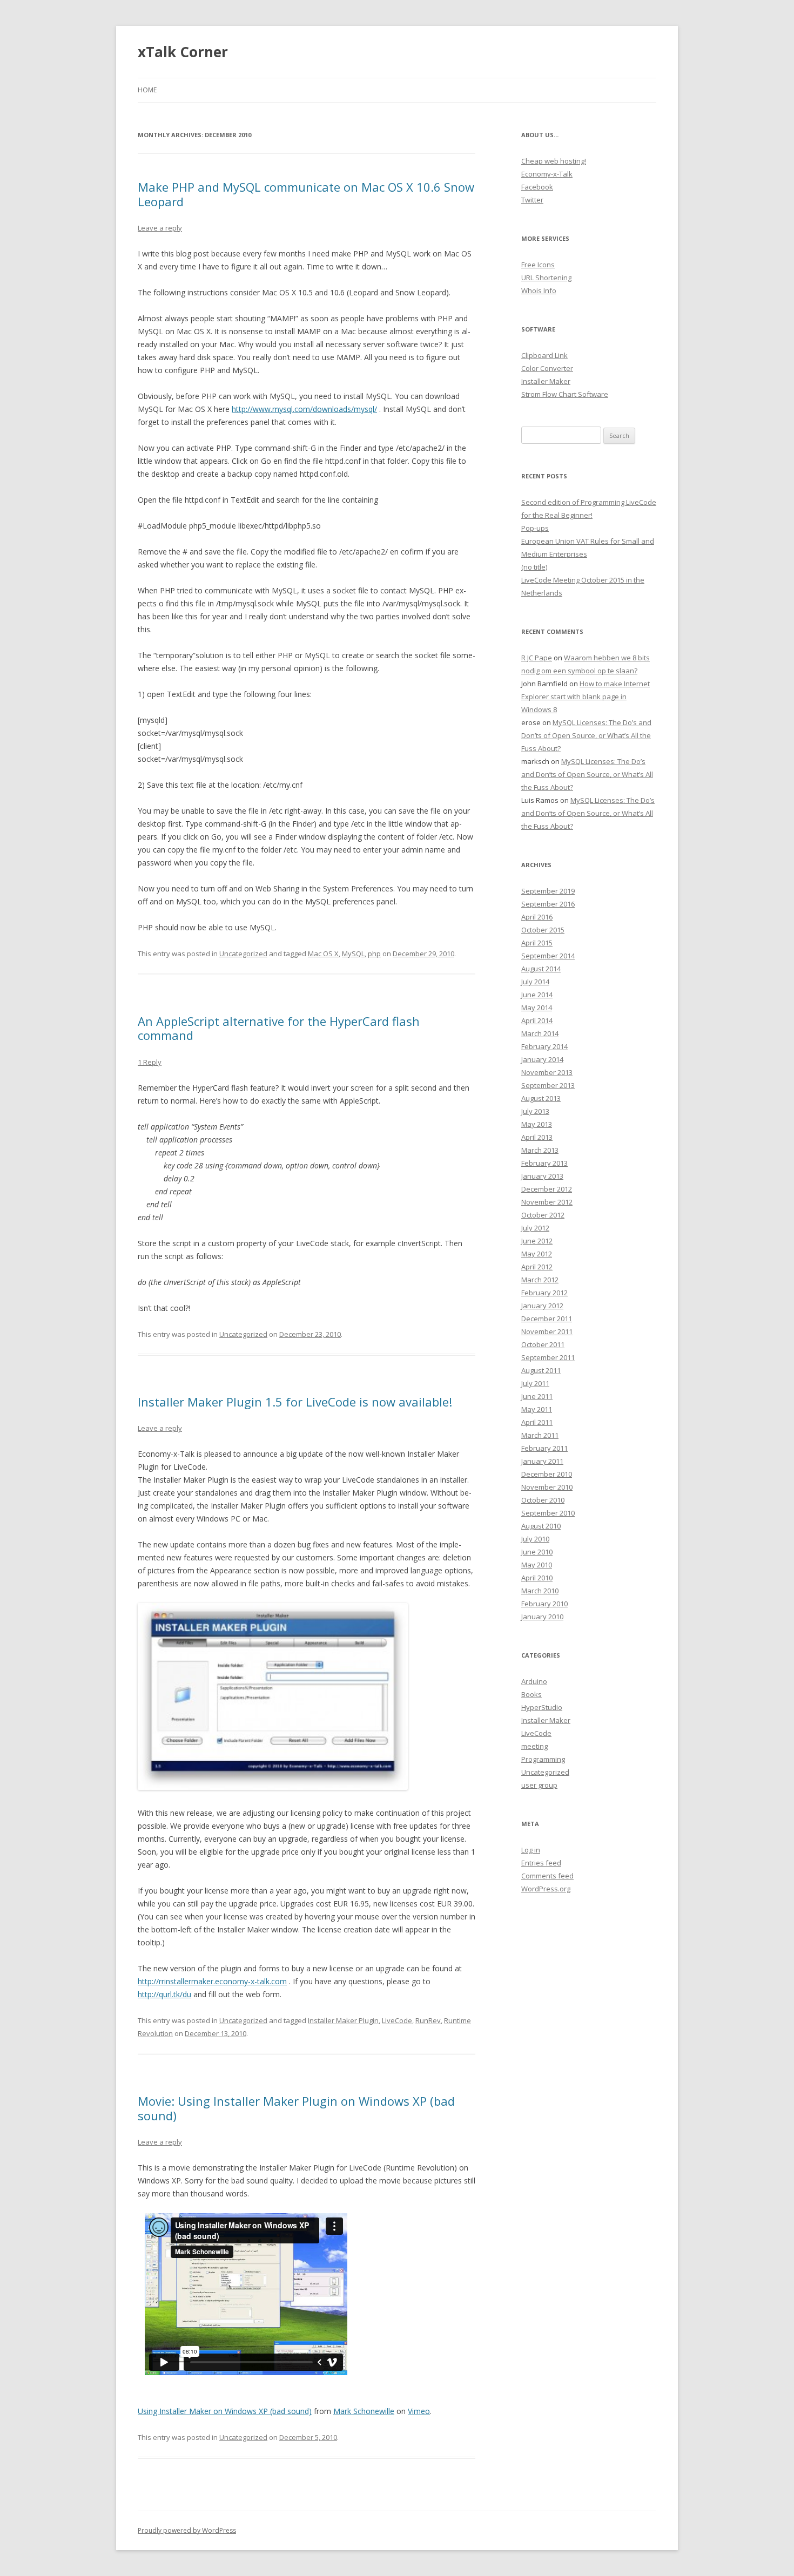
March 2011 (540, 1435)
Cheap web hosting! (554, 161)
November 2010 (547, 1487)
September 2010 (548, 1513)
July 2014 (535, 982)
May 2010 (537, 1565)
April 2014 (537, 1020)
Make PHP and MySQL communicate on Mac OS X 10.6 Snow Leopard (306, 194)
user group (539, 1785)
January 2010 (542, 1617)
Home (147, 90)
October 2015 (543, 930)
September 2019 (548, 891)
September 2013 (548, 1085)
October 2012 (543, 1215)
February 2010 (544, 1604)
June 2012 (537, 1241)
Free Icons (538, 265)
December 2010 (547, 1474)
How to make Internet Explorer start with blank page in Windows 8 (586, 697)
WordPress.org (546, 1889)
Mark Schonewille (364, 2411)
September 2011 (548, 1357)
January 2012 (542, 1306)
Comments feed (547, 1876)
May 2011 (537, 1409)
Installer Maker (546, 381)
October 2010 (543, 1500)
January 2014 (542, 1059)
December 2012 (547, 1189)
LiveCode (397, 2020)
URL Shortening (546, 278)
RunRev (428, 2020)
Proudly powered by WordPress (187, 2530)
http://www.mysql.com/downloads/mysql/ (304, 409)
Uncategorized (243, 954)
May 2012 (537, 1254)
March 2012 (540, 1280)
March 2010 (540, 1591)
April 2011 (537, 1422)
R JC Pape (537, 658)
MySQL (353, 954)
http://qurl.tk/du (164, 1994)
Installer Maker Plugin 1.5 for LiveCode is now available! (295, 1402)
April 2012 (537, 1267)
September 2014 (548, 956)
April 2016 (537, 917)
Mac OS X (323, 954)
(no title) (534, 567)
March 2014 (540, 1033)
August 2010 (541, 1526)
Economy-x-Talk (547, 174)
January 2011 (542, 1461)
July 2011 (535, 1383)
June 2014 (537, 995)
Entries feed (541, 1863)
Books (531, 1694)
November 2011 (547, 1331)
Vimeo (419, 2411)
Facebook (537, 187)
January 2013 (542, 1176)
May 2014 (537, 1008)
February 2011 (544, 1448)
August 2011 (541, 1370)
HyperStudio (542, 1707)
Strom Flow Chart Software (565, 394)
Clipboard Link (544, 355)
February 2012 (544, 1293)
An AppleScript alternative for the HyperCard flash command (279, 1028)
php (374, 954)
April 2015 (537, 943)
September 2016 (548, 904)
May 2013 (537, 1124)
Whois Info (539, 290)
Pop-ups (535, 528)
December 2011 (547, 1319)
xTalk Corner (183, 52)
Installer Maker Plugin (343, 2020)
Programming (543, 1759)
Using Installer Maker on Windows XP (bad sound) (225, 2411)
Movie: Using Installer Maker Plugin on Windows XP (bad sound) (296, 2108)
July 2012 (535, 1228)
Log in (531, 1850)
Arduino (534, 1681)
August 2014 (541, 969)
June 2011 (537, 1396)
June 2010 (537, 1552)
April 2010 (537, 1578)
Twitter (532, 200)
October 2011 (543, 1344)
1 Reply (150, 1062)
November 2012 (547, 1202)
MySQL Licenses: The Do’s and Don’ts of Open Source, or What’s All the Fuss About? (586, 735)
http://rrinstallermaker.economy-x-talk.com (212, 1981)
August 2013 (541, 1098)
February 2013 (544, 1163)
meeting (534, 1746)
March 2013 (540, 1150)
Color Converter (547, 368)
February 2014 (544, 1046)
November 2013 (547, 1072)
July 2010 (535, 1539)
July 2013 (535, 1111)
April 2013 (537, 1137)
